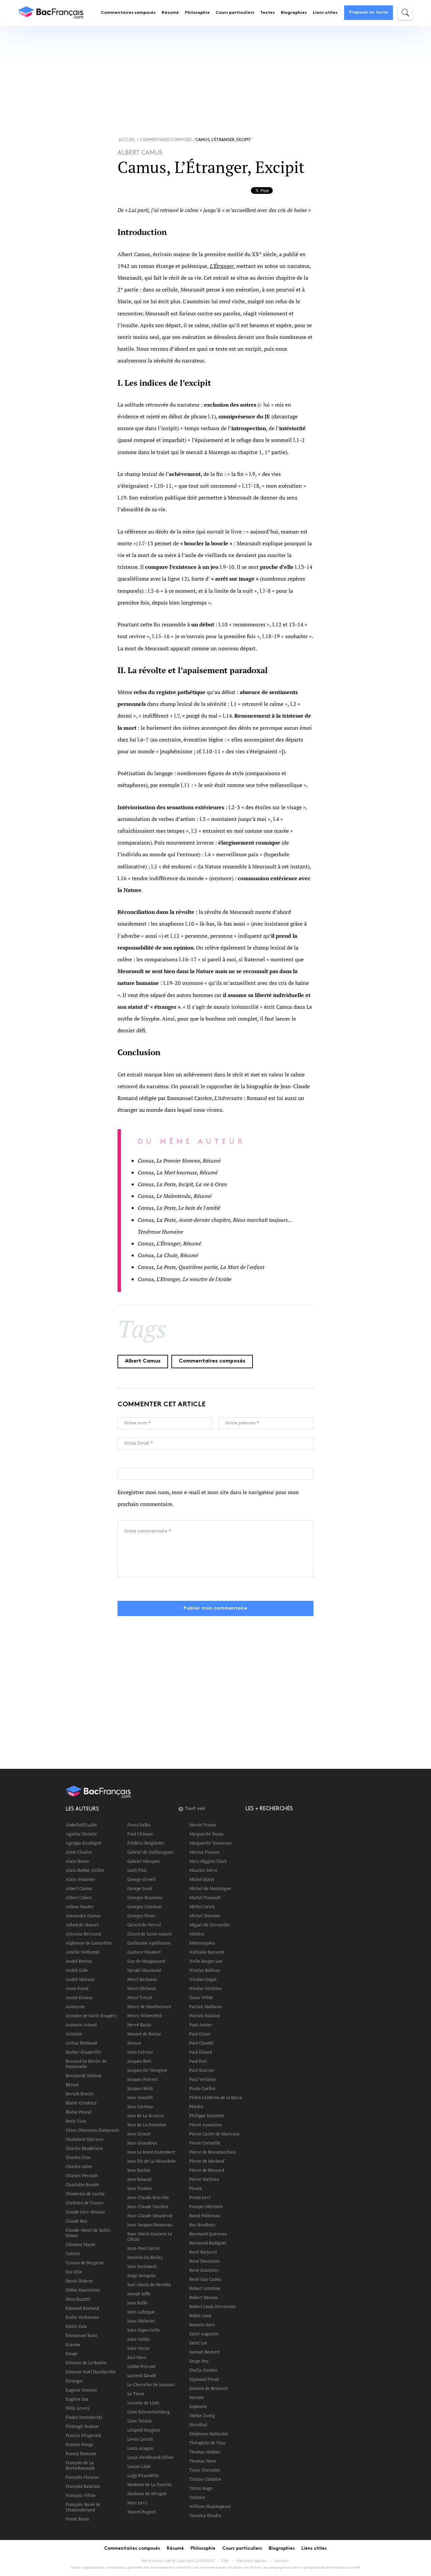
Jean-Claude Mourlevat (150, 2216)
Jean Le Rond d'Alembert (151, 2152)
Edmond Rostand (82, 2308)
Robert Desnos (204, 2297)
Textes (268, 13)
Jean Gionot (139, 2134)
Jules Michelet (141, 2321)
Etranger (74, 2381)
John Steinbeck (142, 2266)
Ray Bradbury (202, 2225)
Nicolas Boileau (205, 1970)
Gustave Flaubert (144, 1952)
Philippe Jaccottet (207, 2116)
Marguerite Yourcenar (211, 1843)
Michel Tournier (205, 1916)
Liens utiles (325, 13)
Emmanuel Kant (81, 2335)
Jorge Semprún (142, 2275)
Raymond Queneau (208, 2234)
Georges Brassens (145, 1897)
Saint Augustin (204, 2334)
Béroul (72, 2085)
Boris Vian (76, 2121)
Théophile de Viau (207, 2443)
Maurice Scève (203, 1870)
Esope (72, 2354)
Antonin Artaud (81, 2025)
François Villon (81, 2495)
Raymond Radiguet (208, 2243)
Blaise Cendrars (81, 2103)
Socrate (197, 2397)
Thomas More (203, 2461)
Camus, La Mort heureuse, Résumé (178, 1172)
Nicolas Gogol (203, 1979)
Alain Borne (77, 1861)
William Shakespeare (210, 2506)
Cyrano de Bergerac (85, 2263)
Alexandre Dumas (83, 1916)
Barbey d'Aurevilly (84, 2052)
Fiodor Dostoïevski (84, 2417)
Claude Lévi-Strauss (85, 2212)
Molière (197, 1934)
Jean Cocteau (140, 2106)
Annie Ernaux (79, 1997)
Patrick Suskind (205, 2016)
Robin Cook (200, 2315)
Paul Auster (201, 2025)
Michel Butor (202, 1879)
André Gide (77, 1970)
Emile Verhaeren (82, 2317)
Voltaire (197, 2497)
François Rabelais (83, 2486)
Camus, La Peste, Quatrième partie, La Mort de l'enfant (201, 1267)
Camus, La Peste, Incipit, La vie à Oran (182, 1184)
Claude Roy (77, 2221)
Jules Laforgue (141, 2312)
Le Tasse (136, 2394)
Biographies (294, 13)
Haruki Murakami (144, 1970)
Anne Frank (77, 1988)
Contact (281, 2561)
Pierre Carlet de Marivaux (214, 2134)
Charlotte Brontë (82, 2185)
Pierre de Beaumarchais (213, 2152)
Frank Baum (77, 2519)
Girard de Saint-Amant (150, 1934)
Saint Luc (198, 2343)
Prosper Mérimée (206, 2206)
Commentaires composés (128, 13)
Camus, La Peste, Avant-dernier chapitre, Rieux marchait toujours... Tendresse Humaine (215, 1226)
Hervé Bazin (139, 2025)
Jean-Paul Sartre (144, 2248)
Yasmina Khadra (205, 2515)
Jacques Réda (140, 2088)
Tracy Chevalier (205, 2470)
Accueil (127, 140)
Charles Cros (78, 2157)
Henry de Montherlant (149, 2006)
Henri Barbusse (142, 1979)
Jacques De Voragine (147, 2070)
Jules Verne (138, 2348)
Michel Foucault (205, 1897)
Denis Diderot (79, 2281)
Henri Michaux (142, 1988)
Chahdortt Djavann (85, 2139)
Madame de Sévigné (147, 2494)
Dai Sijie (74, 2272)
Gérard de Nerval (144, 1925)
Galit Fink (137, 1870)
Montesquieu (202, 1943)
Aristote (74, 2034)
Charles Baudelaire (84, 2148)
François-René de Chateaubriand (83, 2507)
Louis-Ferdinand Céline (151, 2457)
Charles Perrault (82, 2175)
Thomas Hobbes (205, 2452)
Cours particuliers (235, 13)
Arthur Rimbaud (81, 2043)
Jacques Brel (139, 2061)
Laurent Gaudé (142, 2375)
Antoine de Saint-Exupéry (91, 2016)
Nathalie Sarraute (207, 1952)
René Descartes (205, 2261)
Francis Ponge (80, 2444)
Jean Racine (139, 2170)
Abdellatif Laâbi (81, 1825)
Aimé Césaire (79, 1852)
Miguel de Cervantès (209, 1925)
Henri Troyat (140, 1997)
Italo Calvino (140, 2052)
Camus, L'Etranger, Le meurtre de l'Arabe (185, 1279)
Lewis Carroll (140, 2439)
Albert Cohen (79, 1897)
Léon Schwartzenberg (148, 2412)
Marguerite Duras (206, 1834)
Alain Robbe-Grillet (85, 1870)
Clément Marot (80, 2244)
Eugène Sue (77, 2399)
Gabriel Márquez (143, 1861)
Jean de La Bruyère (146, 2116)
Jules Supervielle (144, 2330)
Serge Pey (199, 2361)
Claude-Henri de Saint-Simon (88, 2233)
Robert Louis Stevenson (212, 2306)
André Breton (79, 1961)
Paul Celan (200, 2034)
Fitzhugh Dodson (82, 2426)
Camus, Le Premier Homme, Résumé (179, 1161)
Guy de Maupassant (146, 1961)
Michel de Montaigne (210, 1888)
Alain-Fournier (80, 1879)
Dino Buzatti (78, 2299)
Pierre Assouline (206, 2125)
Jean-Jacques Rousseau (150, 2225)
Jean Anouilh (140, 2097)
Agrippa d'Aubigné (84, 1843)
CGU (225, 2561)
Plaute (196, 2188)
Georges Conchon (145, 1907)
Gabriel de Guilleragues (150, 1852)
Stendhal (198, 2425)
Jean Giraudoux (142, 2143)
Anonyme (75, 2006)
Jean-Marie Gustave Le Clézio (150, 2236)
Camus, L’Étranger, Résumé (169, 1243)
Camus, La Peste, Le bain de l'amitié (179, 1208)
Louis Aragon (140, 2448)
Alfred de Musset (82, 1925)
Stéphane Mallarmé (209, 2434)
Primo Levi (200, 2197)
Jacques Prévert (143, 2079)
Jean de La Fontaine (147, 2125)
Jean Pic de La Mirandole (152, 2161)
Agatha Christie (81, 1834)
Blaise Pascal (79, 2112)
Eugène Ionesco (81, 2390)
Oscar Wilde (201, 1997)
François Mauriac (82, 2477)
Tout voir (195, 1809)
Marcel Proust (203, 1825)
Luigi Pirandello (143, 2475)
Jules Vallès (139, 2339)
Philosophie (197, 13)
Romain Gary (202, 2325)
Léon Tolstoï (139, 2421)
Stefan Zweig (202, 2415)
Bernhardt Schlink (84, 2075)
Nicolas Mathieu (205, 1988)
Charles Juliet (79, 2166)
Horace (134, 2043)
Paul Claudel (202, 2043)
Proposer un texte (369, 12)
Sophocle (198, 2406)
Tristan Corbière (205, 2479)
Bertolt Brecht (80, 2094)
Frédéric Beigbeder (146, 1843)
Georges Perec (141, 1916)
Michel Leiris (202, 1907)
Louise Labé (139, 2466)
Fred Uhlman (140, 1834)
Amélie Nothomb (82, 1952)
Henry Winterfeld (144, 2016)
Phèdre (196, 2106)
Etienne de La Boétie (86, 2363)
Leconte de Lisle (143, 2403)
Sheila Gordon (203, 2370)
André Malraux (80, 1979)
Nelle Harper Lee (206, 1961)
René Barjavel (203, 2252)
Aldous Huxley (80, 1907)
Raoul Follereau (205, 2216)
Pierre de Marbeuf (207, 2161)
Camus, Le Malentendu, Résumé (175, 1196)
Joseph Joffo (139, 2294)
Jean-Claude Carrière (148, 2206)
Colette (73, 2254)
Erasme (73, 2344)
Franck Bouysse (81, 2453)
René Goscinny (204, 2270)
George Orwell (141, 1879)
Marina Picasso (204, 1852)
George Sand (140, 1888)
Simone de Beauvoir (209, 2388)
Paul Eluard (201, 2052)
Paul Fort (198, 2061)
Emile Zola (76, 2326)
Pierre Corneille (205, 2143)
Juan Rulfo (137, 2303)
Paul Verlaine (203, 2079)
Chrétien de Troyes (85, 2203)
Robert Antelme (205, 2288)
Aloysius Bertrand (83, 1934)
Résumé (170, 13)
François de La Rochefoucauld (80, 2465)
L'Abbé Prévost (141, 2366)
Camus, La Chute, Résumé (168, 1255)
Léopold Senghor (144, 2430)
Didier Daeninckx (83, 2290)
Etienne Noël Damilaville (91, 2372)
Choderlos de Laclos (85, 2194)
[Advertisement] (215, 75)
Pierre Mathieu (204, 2179)
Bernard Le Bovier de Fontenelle (86, 2064)
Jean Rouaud (139, 2179)
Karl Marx (137, 2357)
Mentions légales (252, 2561)
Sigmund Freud (204, 2379)
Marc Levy (137, 2503)
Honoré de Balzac (144, 2034)
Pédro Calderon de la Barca (216, 2097)
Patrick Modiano (205, 2006)
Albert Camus (143, 1361)
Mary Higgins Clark (208, 1861)
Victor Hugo (201, 2488)
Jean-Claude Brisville (148, 2197)
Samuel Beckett (205, 2352)
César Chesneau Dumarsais (92, 2130)
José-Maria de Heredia (149, 2285)
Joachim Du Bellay (145, 2257)
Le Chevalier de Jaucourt (151, 2384)
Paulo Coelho (202, 2088)
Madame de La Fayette (150, 2484)
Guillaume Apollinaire (149, 1943)
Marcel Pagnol (141, 2512)
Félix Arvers (78, 2408)
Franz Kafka (139, 1825)
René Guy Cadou (205, 2279)
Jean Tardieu (140, 2188)
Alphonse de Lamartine (89, 1943)
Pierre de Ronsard (207, 2170)
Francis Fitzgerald (83, 2435)
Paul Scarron (202, 2070)
